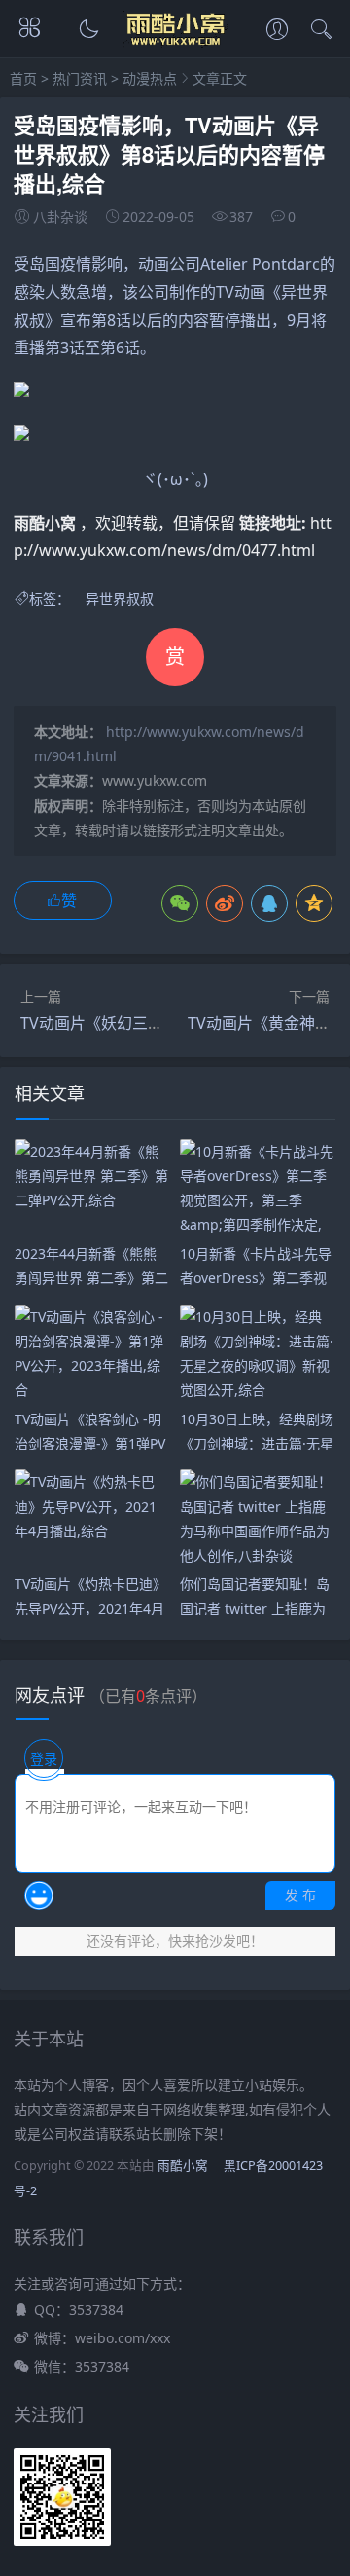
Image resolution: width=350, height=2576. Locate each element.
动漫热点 (150, 78)
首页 (23, 78)
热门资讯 (80, 78)
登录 (44, 1759)
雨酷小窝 (183, 2166)
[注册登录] (277, 31)
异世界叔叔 (120, 598)
